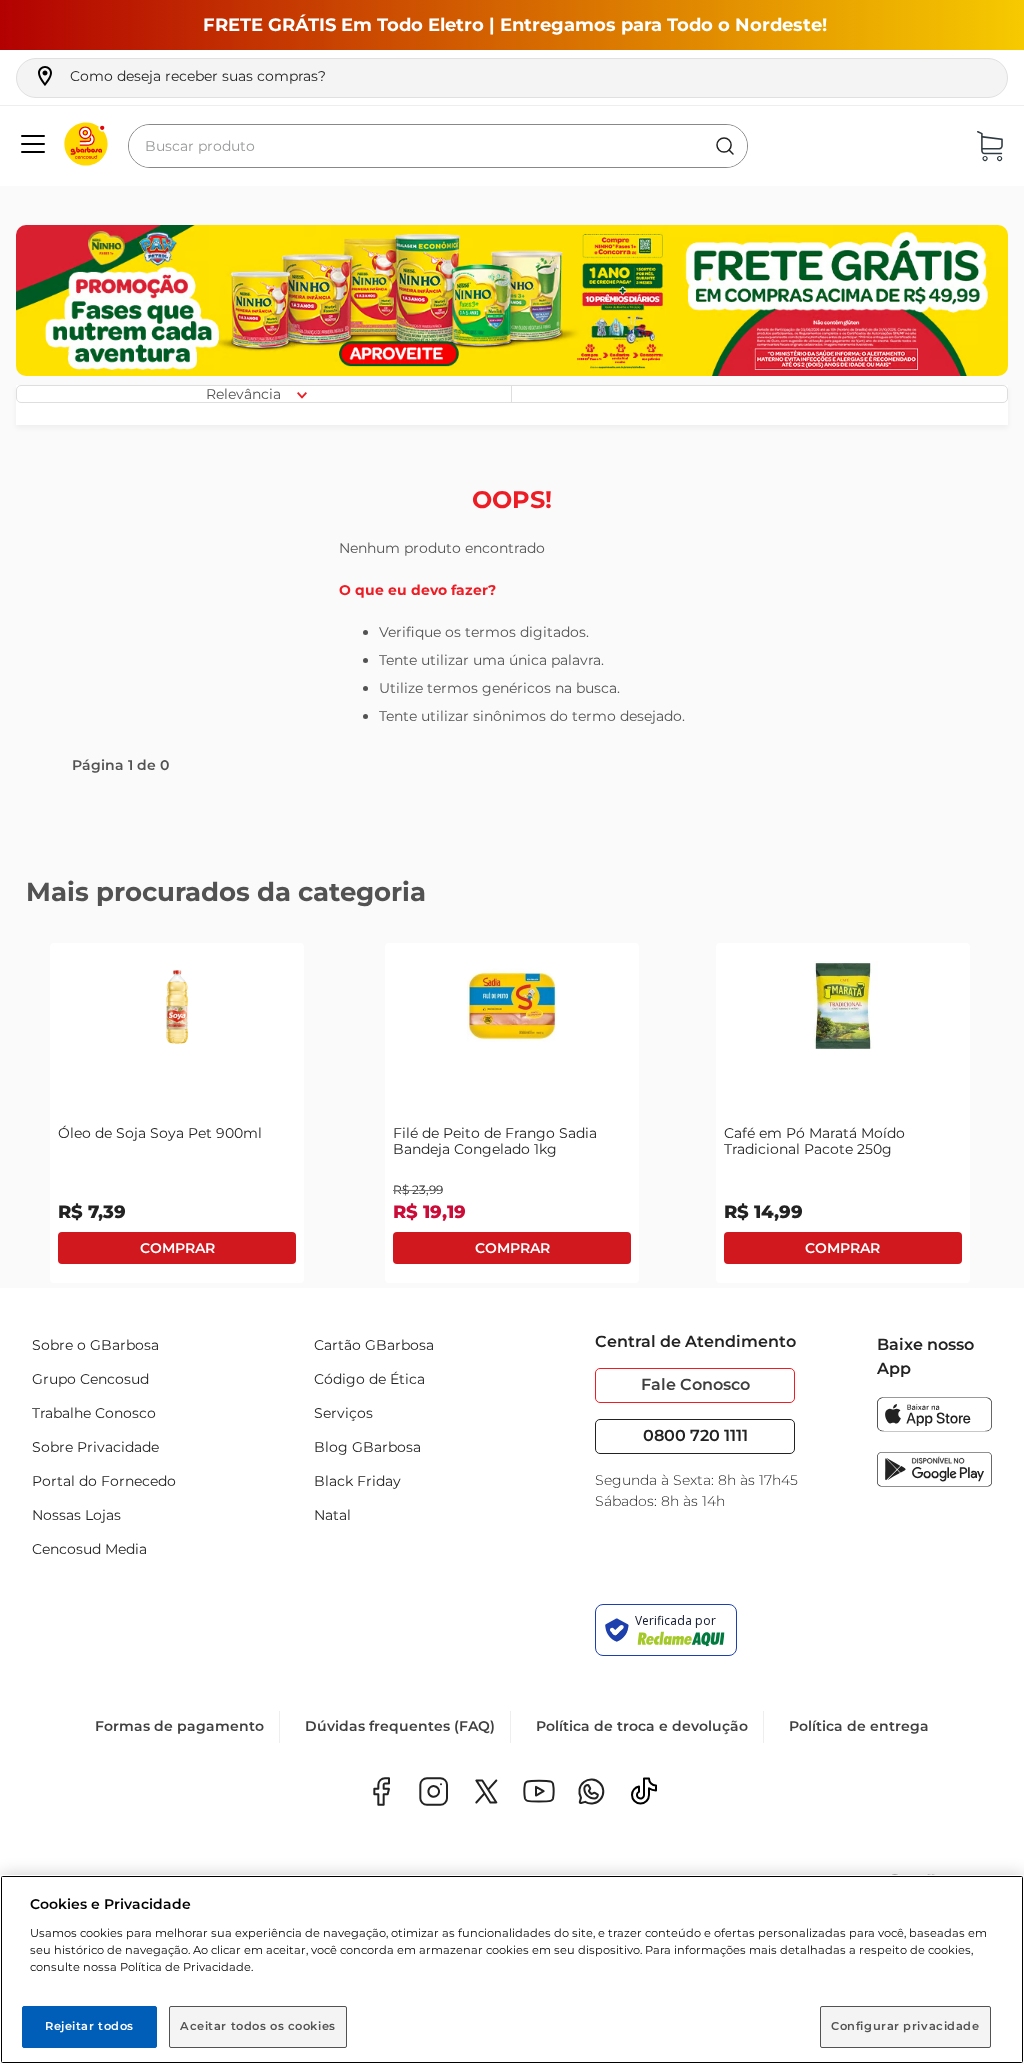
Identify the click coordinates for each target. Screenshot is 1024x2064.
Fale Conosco (695, 1384)
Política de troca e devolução (642, 1726)
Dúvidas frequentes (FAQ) (400, 1726)
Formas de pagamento (179, 1726)
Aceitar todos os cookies (258, 2026)
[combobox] (438, 146)
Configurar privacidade (905, 2026)
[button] (179, 76)
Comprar (177, 1248)
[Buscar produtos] (725, 146)
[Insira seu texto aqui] (591, 1793)
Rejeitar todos (89, 2026)
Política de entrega (859, 1726)
